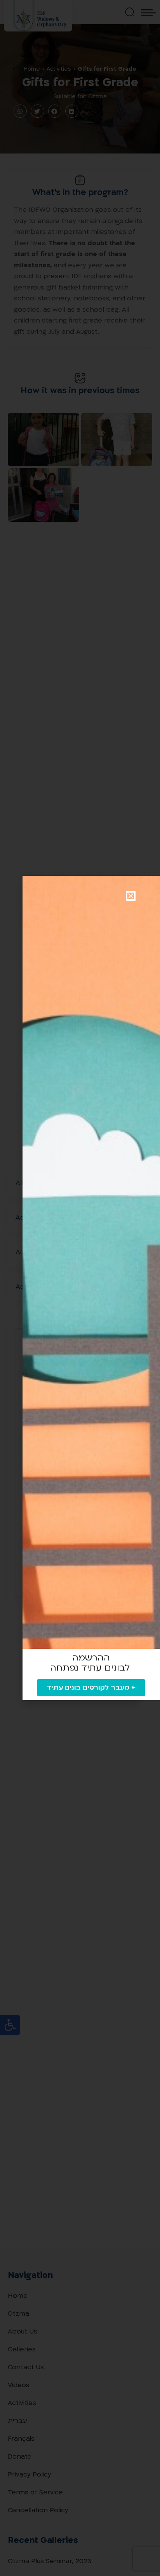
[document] (80, 1288)
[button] (131, 896)
